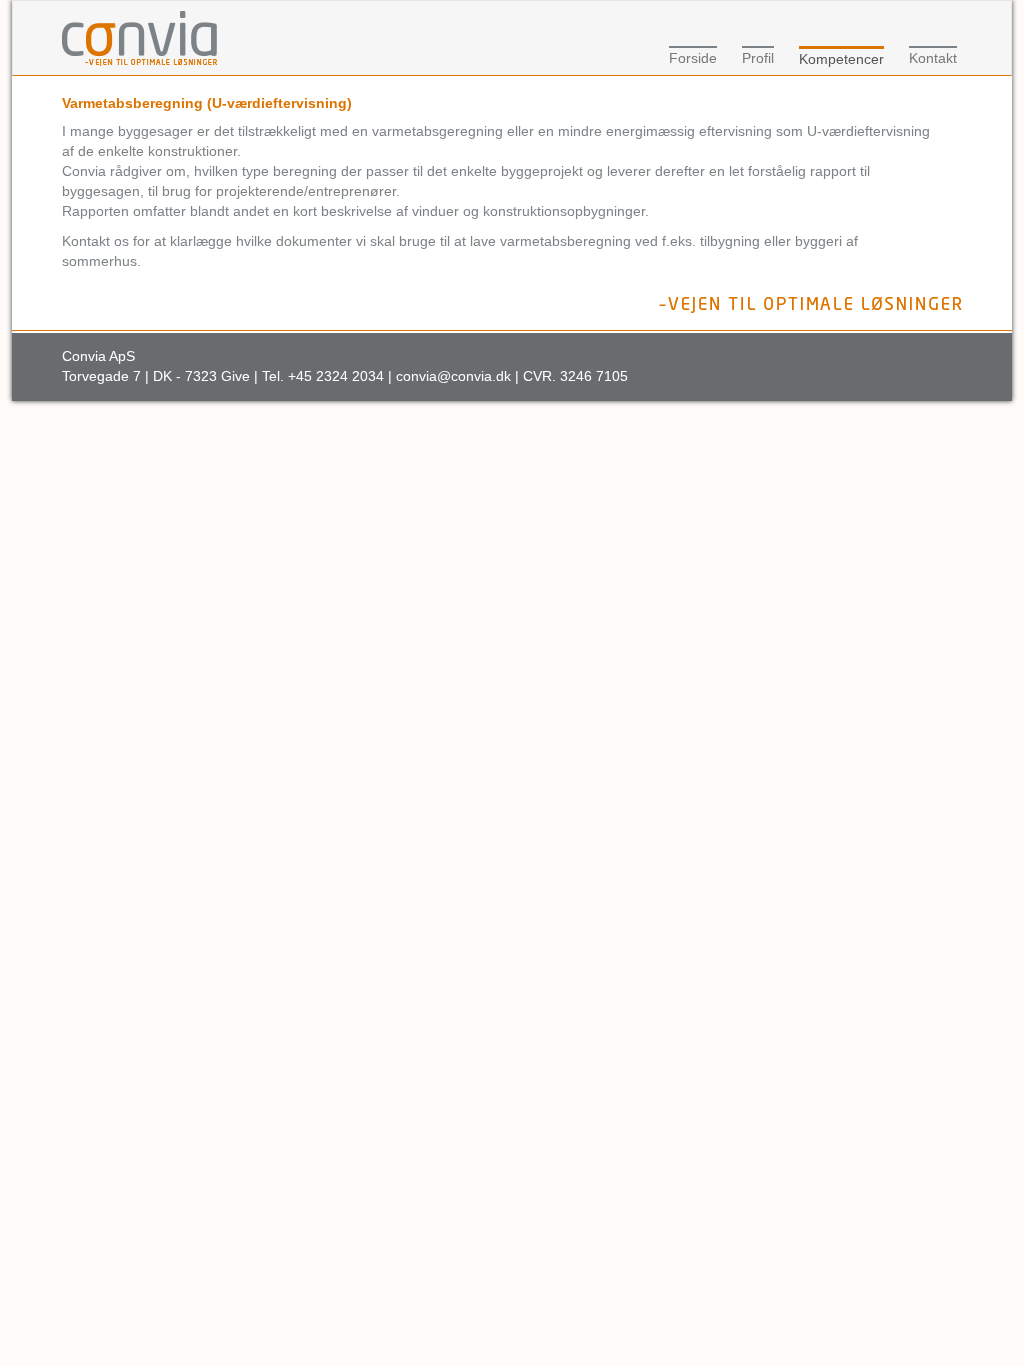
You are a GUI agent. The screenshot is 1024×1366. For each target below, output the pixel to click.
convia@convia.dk (453, 376)
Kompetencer (841, 59)
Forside (693, 58)
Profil (758, 58)
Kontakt (933, 58)
